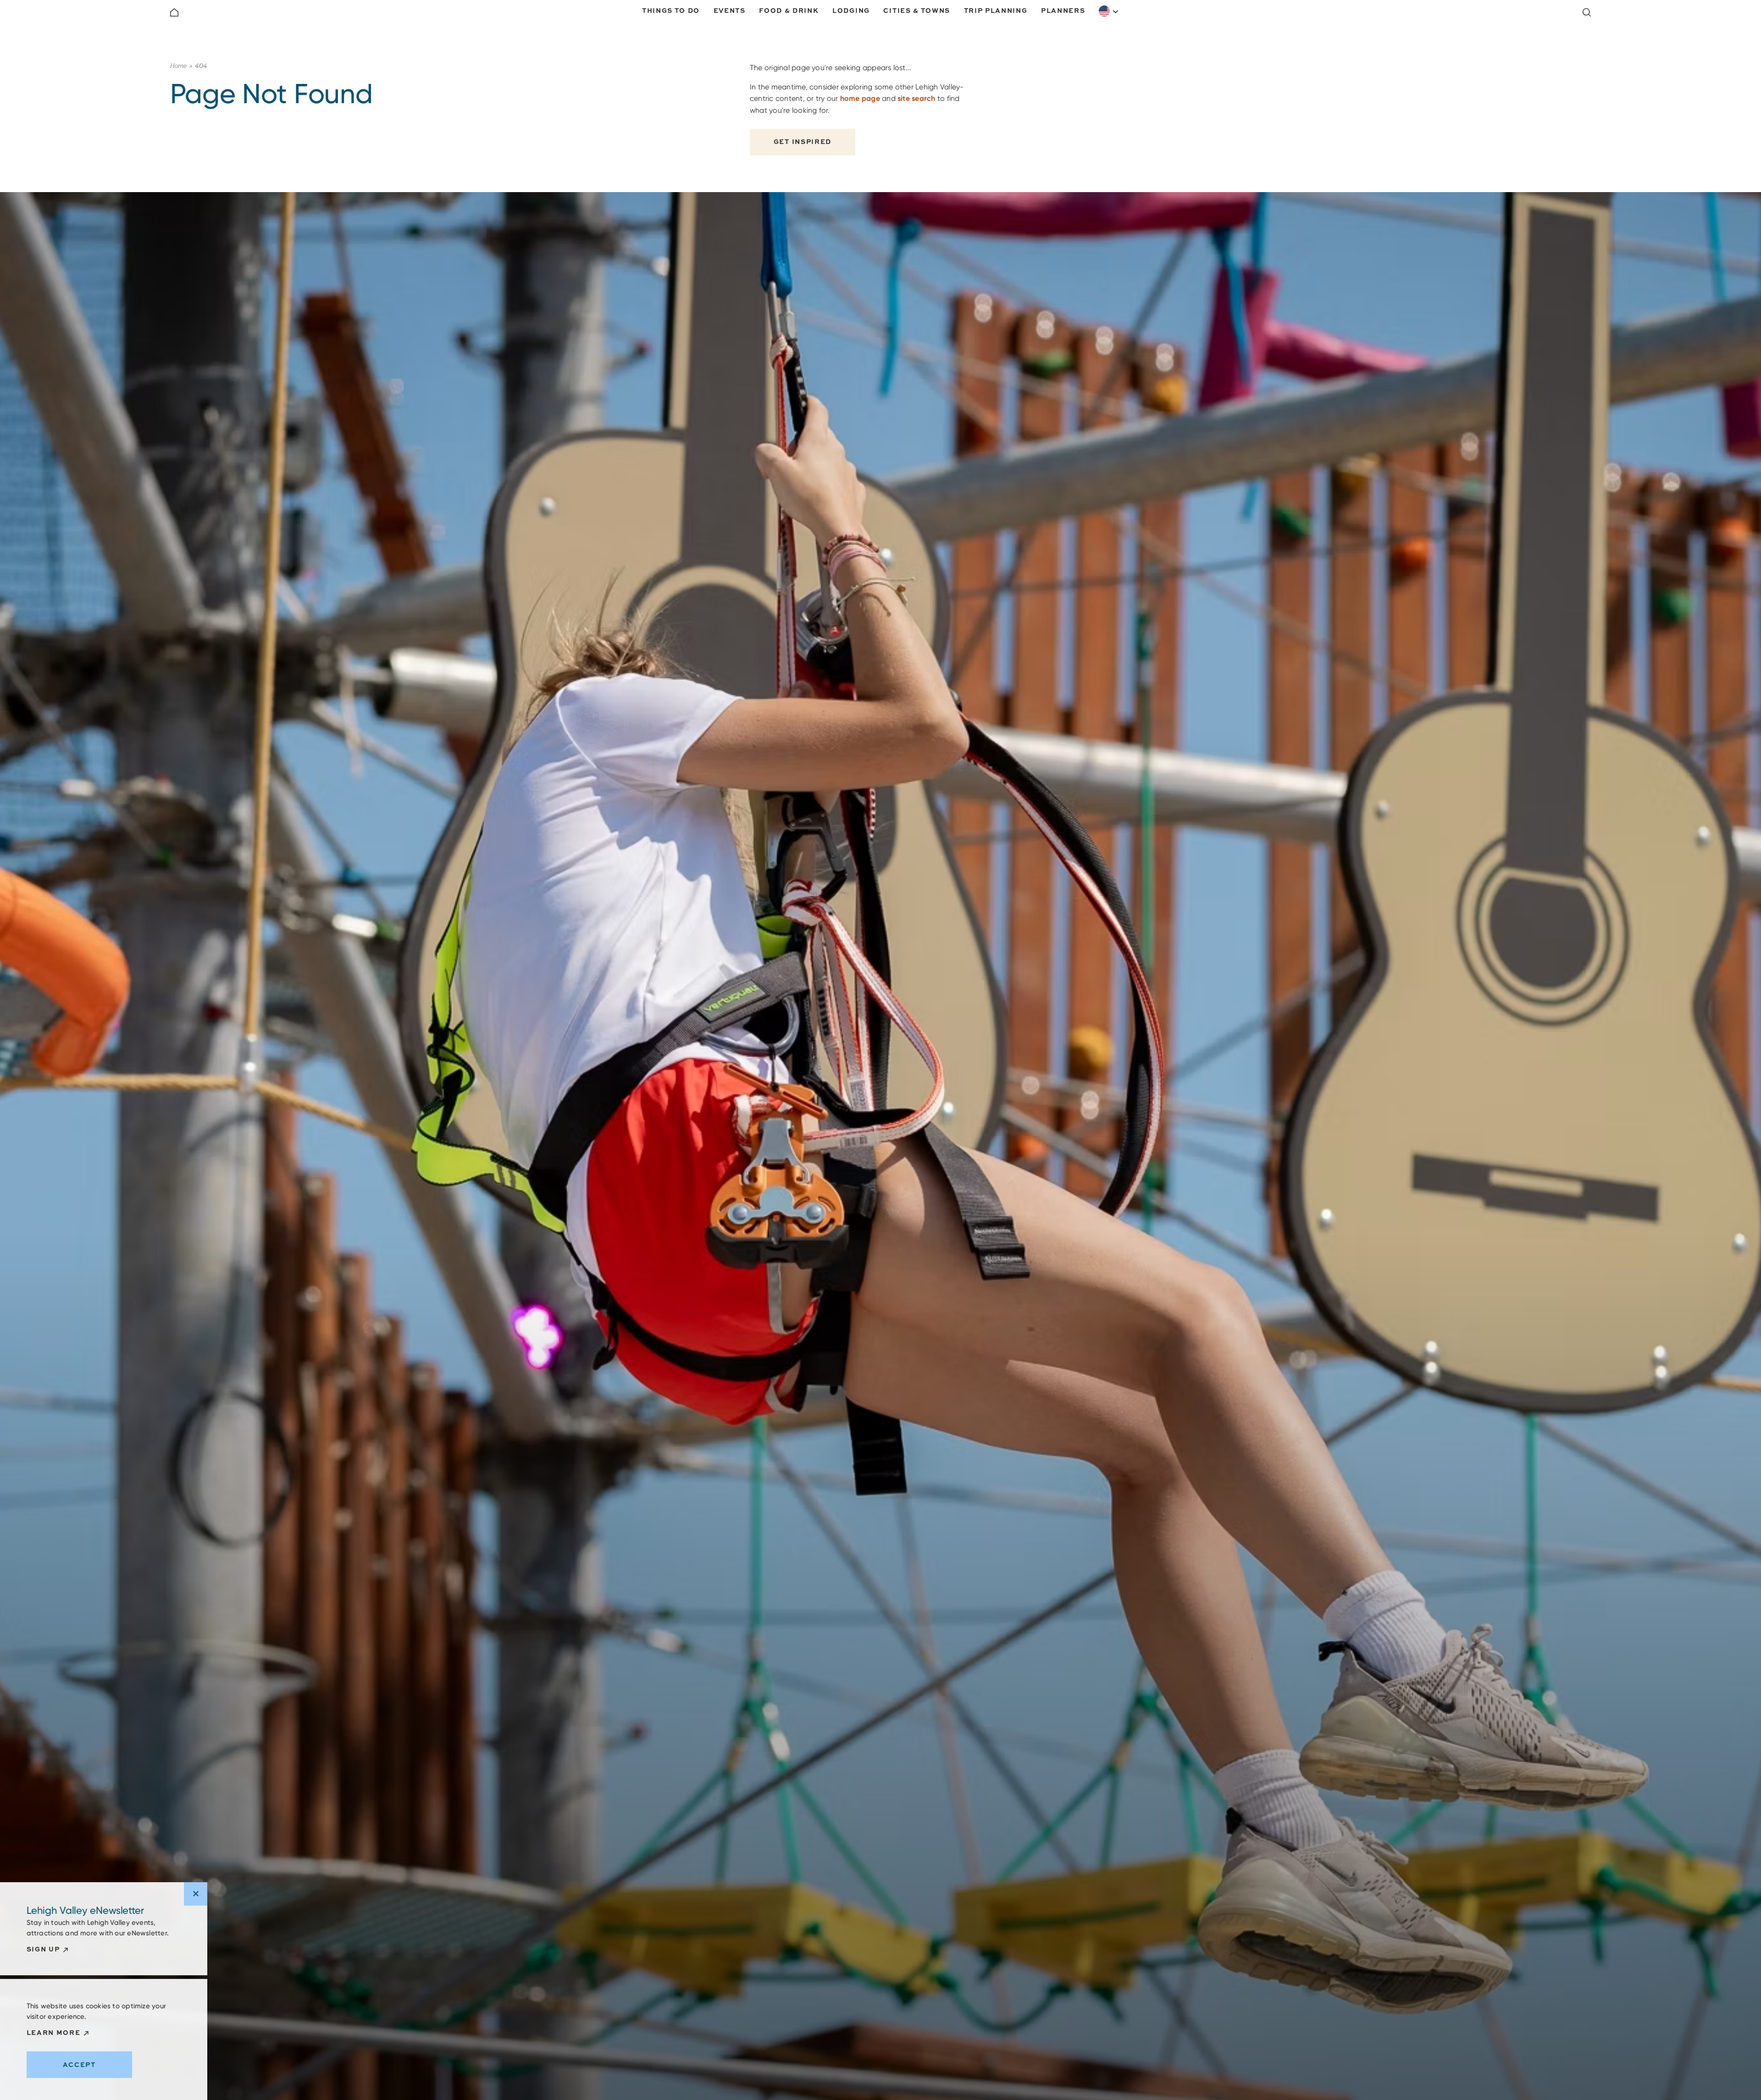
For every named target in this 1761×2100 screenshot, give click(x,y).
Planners (1063, 10)
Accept (79, 2064)
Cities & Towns (917, 10)
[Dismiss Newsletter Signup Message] (196, 1894)
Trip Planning (996, 10)
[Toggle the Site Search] (1587, 12)
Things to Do (671, 10)
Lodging (851, 10)
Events (730, 10)
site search (916, 98)
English (1109, 11)
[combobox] (1109, 11)
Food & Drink (789, 10)
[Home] (174, 12)
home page (860, 98)
